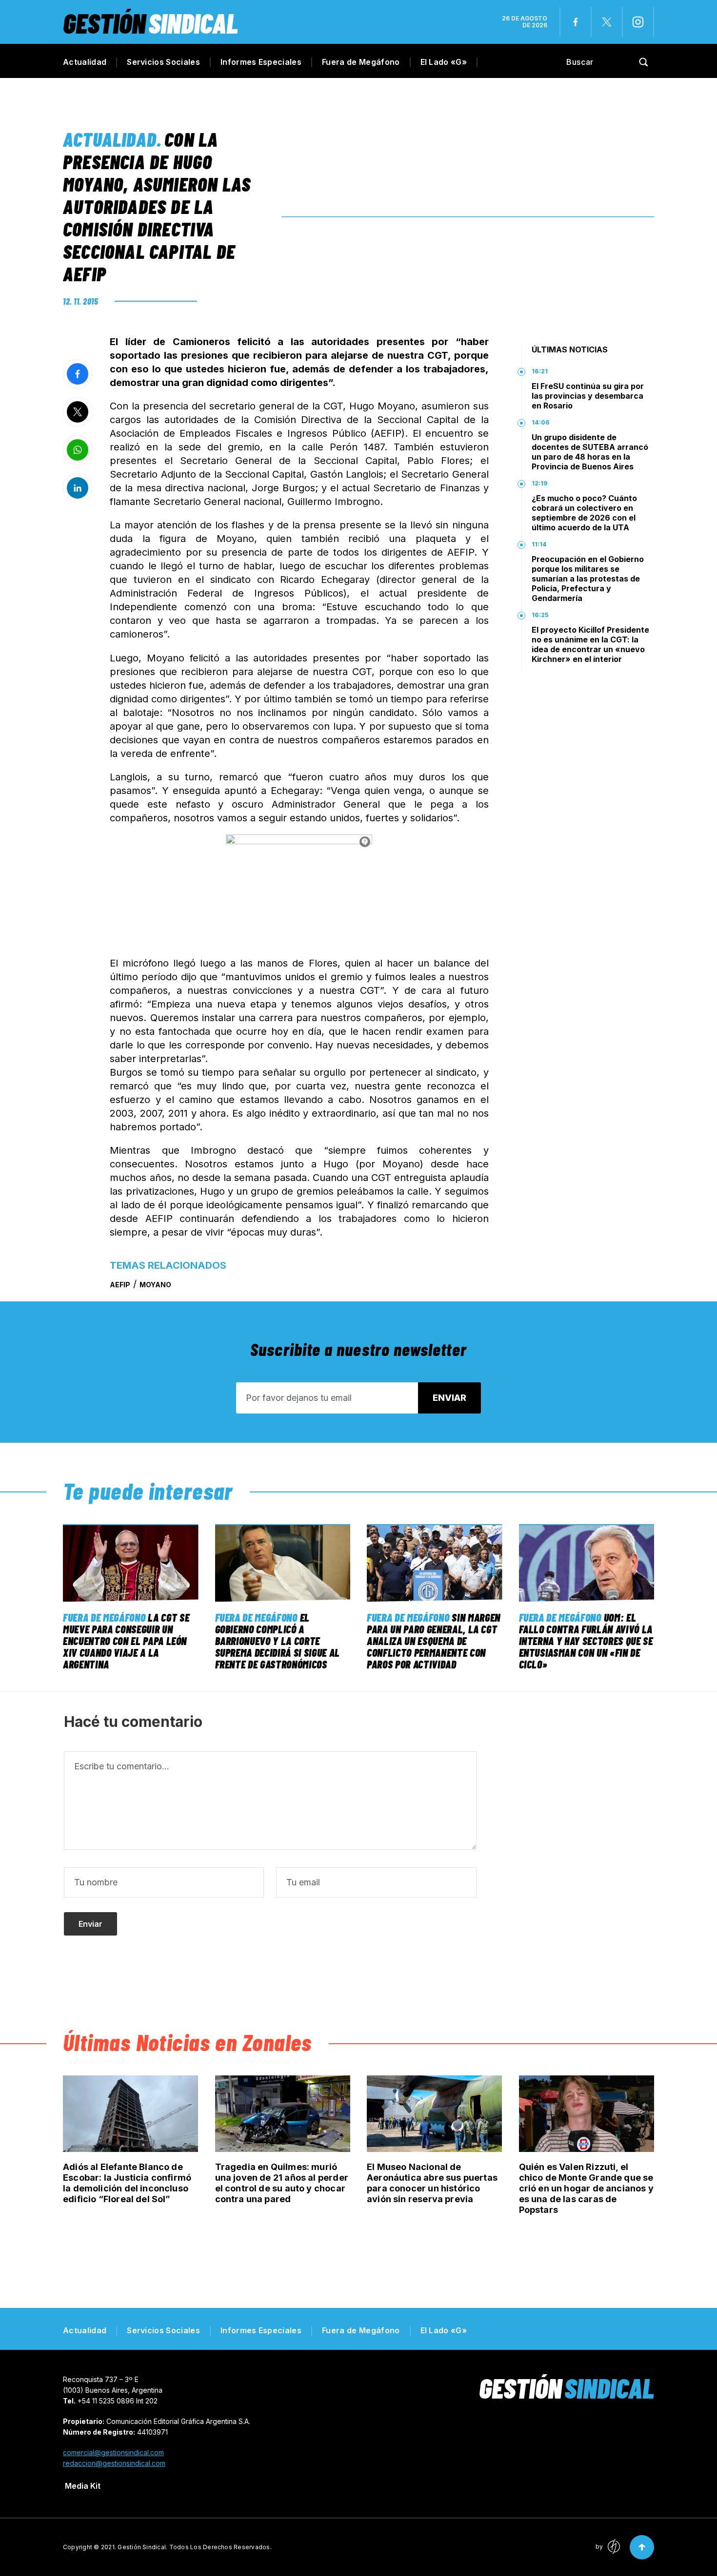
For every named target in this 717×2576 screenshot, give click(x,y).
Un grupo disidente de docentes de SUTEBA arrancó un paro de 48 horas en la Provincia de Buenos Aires (590, 452)
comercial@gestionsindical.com (113, 2452)
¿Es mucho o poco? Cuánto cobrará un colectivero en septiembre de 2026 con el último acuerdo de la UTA (584, 513)
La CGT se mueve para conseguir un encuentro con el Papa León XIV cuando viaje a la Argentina (126, 1641)
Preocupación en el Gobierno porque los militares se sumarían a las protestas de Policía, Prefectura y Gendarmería (588, 579)
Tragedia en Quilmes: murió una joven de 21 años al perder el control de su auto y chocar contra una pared (282, 2183)
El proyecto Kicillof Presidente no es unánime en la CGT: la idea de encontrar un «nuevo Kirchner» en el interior (590, 644)
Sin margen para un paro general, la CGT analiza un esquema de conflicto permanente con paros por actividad (434, 1641)
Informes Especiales (261, 62)
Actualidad (85, 62)
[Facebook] (576, 22)
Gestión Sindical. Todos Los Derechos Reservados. (195, 2547)
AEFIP (120, 1285)
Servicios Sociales (163, 62)
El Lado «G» (444, 62)
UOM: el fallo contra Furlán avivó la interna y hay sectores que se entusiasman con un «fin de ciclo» (586, 1641)
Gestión (150, 23)
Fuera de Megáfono (361, 62)
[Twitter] (607, 22)
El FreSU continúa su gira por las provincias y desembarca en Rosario (588, 396)
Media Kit (83, 2486)
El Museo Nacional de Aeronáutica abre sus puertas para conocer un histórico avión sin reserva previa (432, 2183)
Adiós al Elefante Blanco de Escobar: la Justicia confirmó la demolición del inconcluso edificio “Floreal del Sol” (127, 2183)
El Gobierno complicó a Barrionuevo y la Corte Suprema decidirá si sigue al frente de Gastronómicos (278, 1641)
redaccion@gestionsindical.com (114, 2463)
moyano (155, 1285)
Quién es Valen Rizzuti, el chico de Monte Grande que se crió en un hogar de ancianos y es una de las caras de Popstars (586, 2188)
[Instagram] (638, 22)
